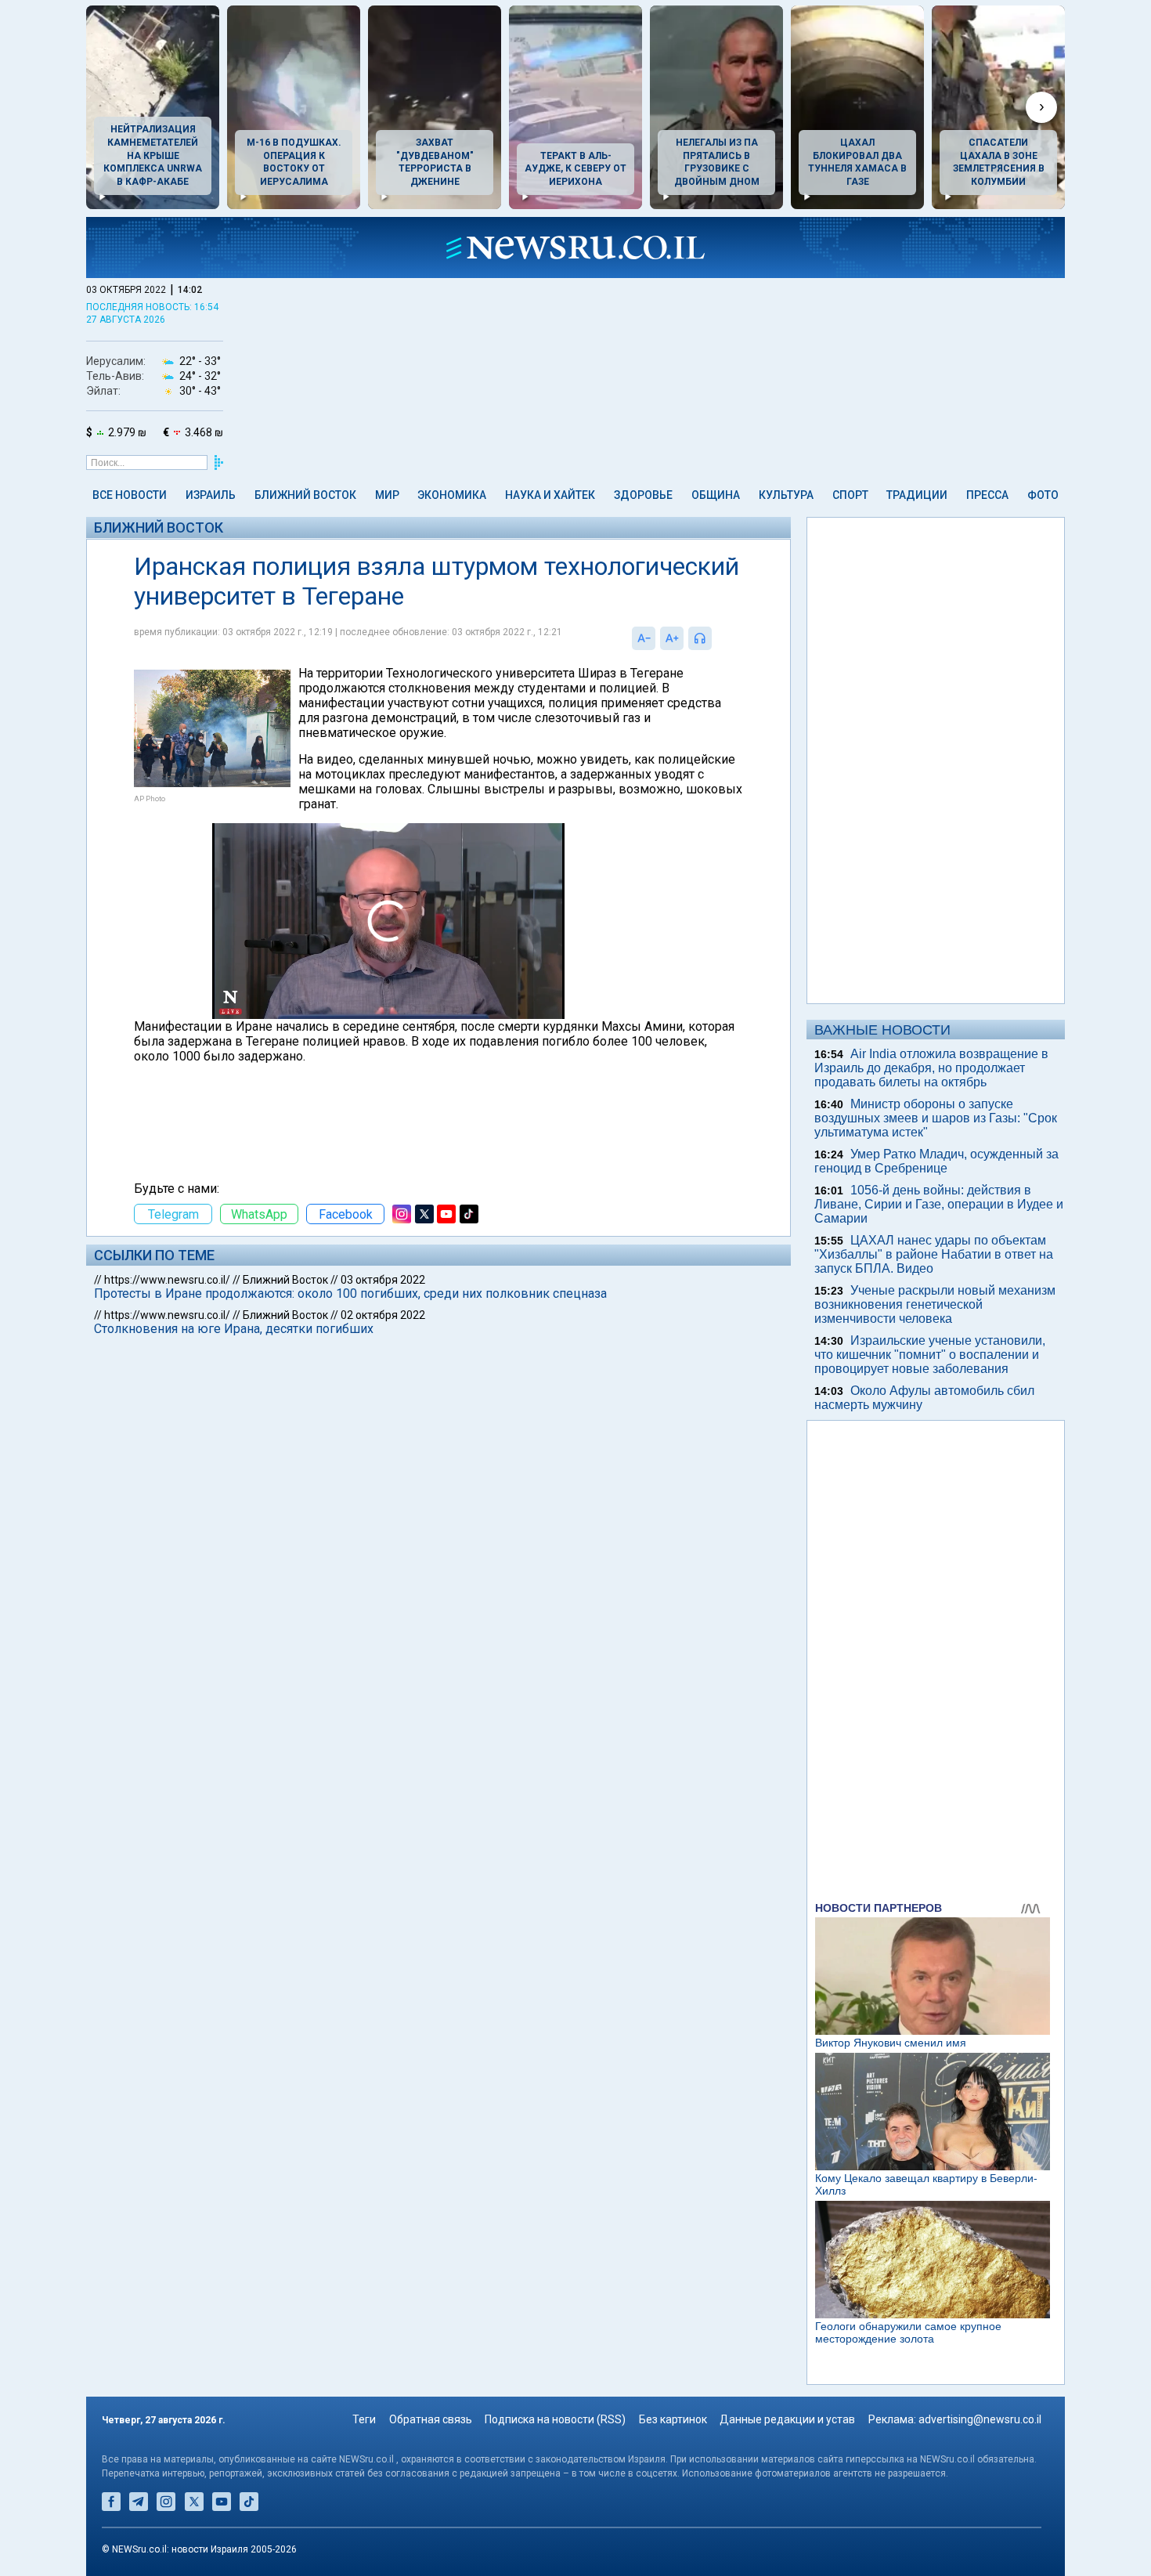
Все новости (130, 495)
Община (716, 495)
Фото (1043, 495)
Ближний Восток (305, 495)
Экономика (452, 495)
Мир (387, 495)
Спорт (850, 495)
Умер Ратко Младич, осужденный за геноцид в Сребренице (936, 1161)
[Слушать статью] (716, 638)
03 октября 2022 (383, 1280)
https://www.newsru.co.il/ (167, 1280)
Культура (786, 495)
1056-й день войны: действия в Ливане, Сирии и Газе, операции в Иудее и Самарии (939, 1204)
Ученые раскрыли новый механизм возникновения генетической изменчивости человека (935, 1304)
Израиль (211, 495)
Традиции (917, 495)
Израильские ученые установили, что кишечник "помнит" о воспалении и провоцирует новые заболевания (930, 1355)
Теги (364, 2419)
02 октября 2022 (383, 1315)
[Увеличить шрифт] (672, 638)
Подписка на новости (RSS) (555, 2419)
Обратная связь (431, 2419)
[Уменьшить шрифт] (644, 638)
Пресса (987, 495)
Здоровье (643, 495)
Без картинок (673, 2419)
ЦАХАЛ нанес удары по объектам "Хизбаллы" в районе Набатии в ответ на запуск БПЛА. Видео (934, 1254)
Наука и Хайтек (550, 495)
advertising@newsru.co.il (980, 2419)
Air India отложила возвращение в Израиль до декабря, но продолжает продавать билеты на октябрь (931, 1068)
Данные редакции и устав (787, 2419)
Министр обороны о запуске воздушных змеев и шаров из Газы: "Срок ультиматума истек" (936, 1118)
